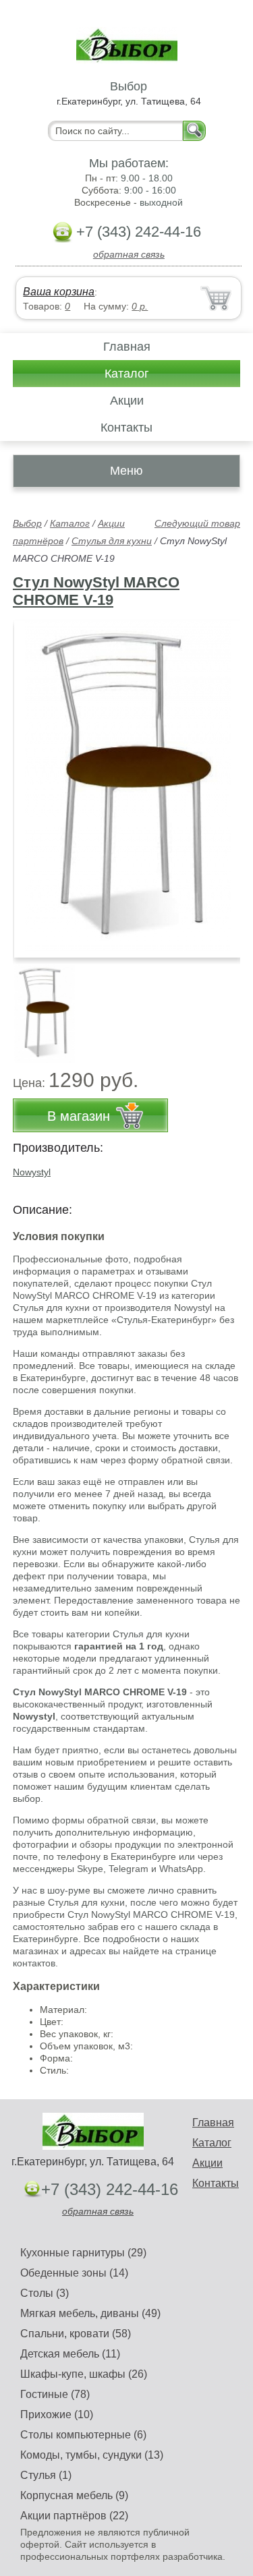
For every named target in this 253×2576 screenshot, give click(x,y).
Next (225, 1007)
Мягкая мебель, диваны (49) (90, 2313)
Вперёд (218, 782)
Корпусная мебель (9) (74, 2495)
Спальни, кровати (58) (76, 2334)
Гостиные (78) (55, 2394)
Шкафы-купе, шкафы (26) (84, 2374)
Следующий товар (197, 523)
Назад (34, 782)
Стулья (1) (46, 2475)
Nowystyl (32, 1172)
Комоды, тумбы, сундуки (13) (92, 2455)
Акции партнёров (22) (74, 2516)
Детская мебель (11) (70, 2354)
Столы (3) (45, 2293)
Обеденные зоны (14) (74, 2273)
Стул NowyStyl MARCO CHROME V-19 (96, 591)
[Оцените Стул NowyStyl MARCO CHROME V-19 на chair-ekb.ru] (128, 789)
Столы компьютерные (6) (83, 2435)
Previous (38, 1007)
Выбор (27, 523)
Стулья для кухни (112, 541)
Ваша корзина (59, 292)
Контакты (126, 428)
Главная (127, 347)
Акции (127, 401)
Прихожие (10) (57, 2414)
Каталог (127, 374)
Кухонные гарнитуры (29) (83, 2253)
